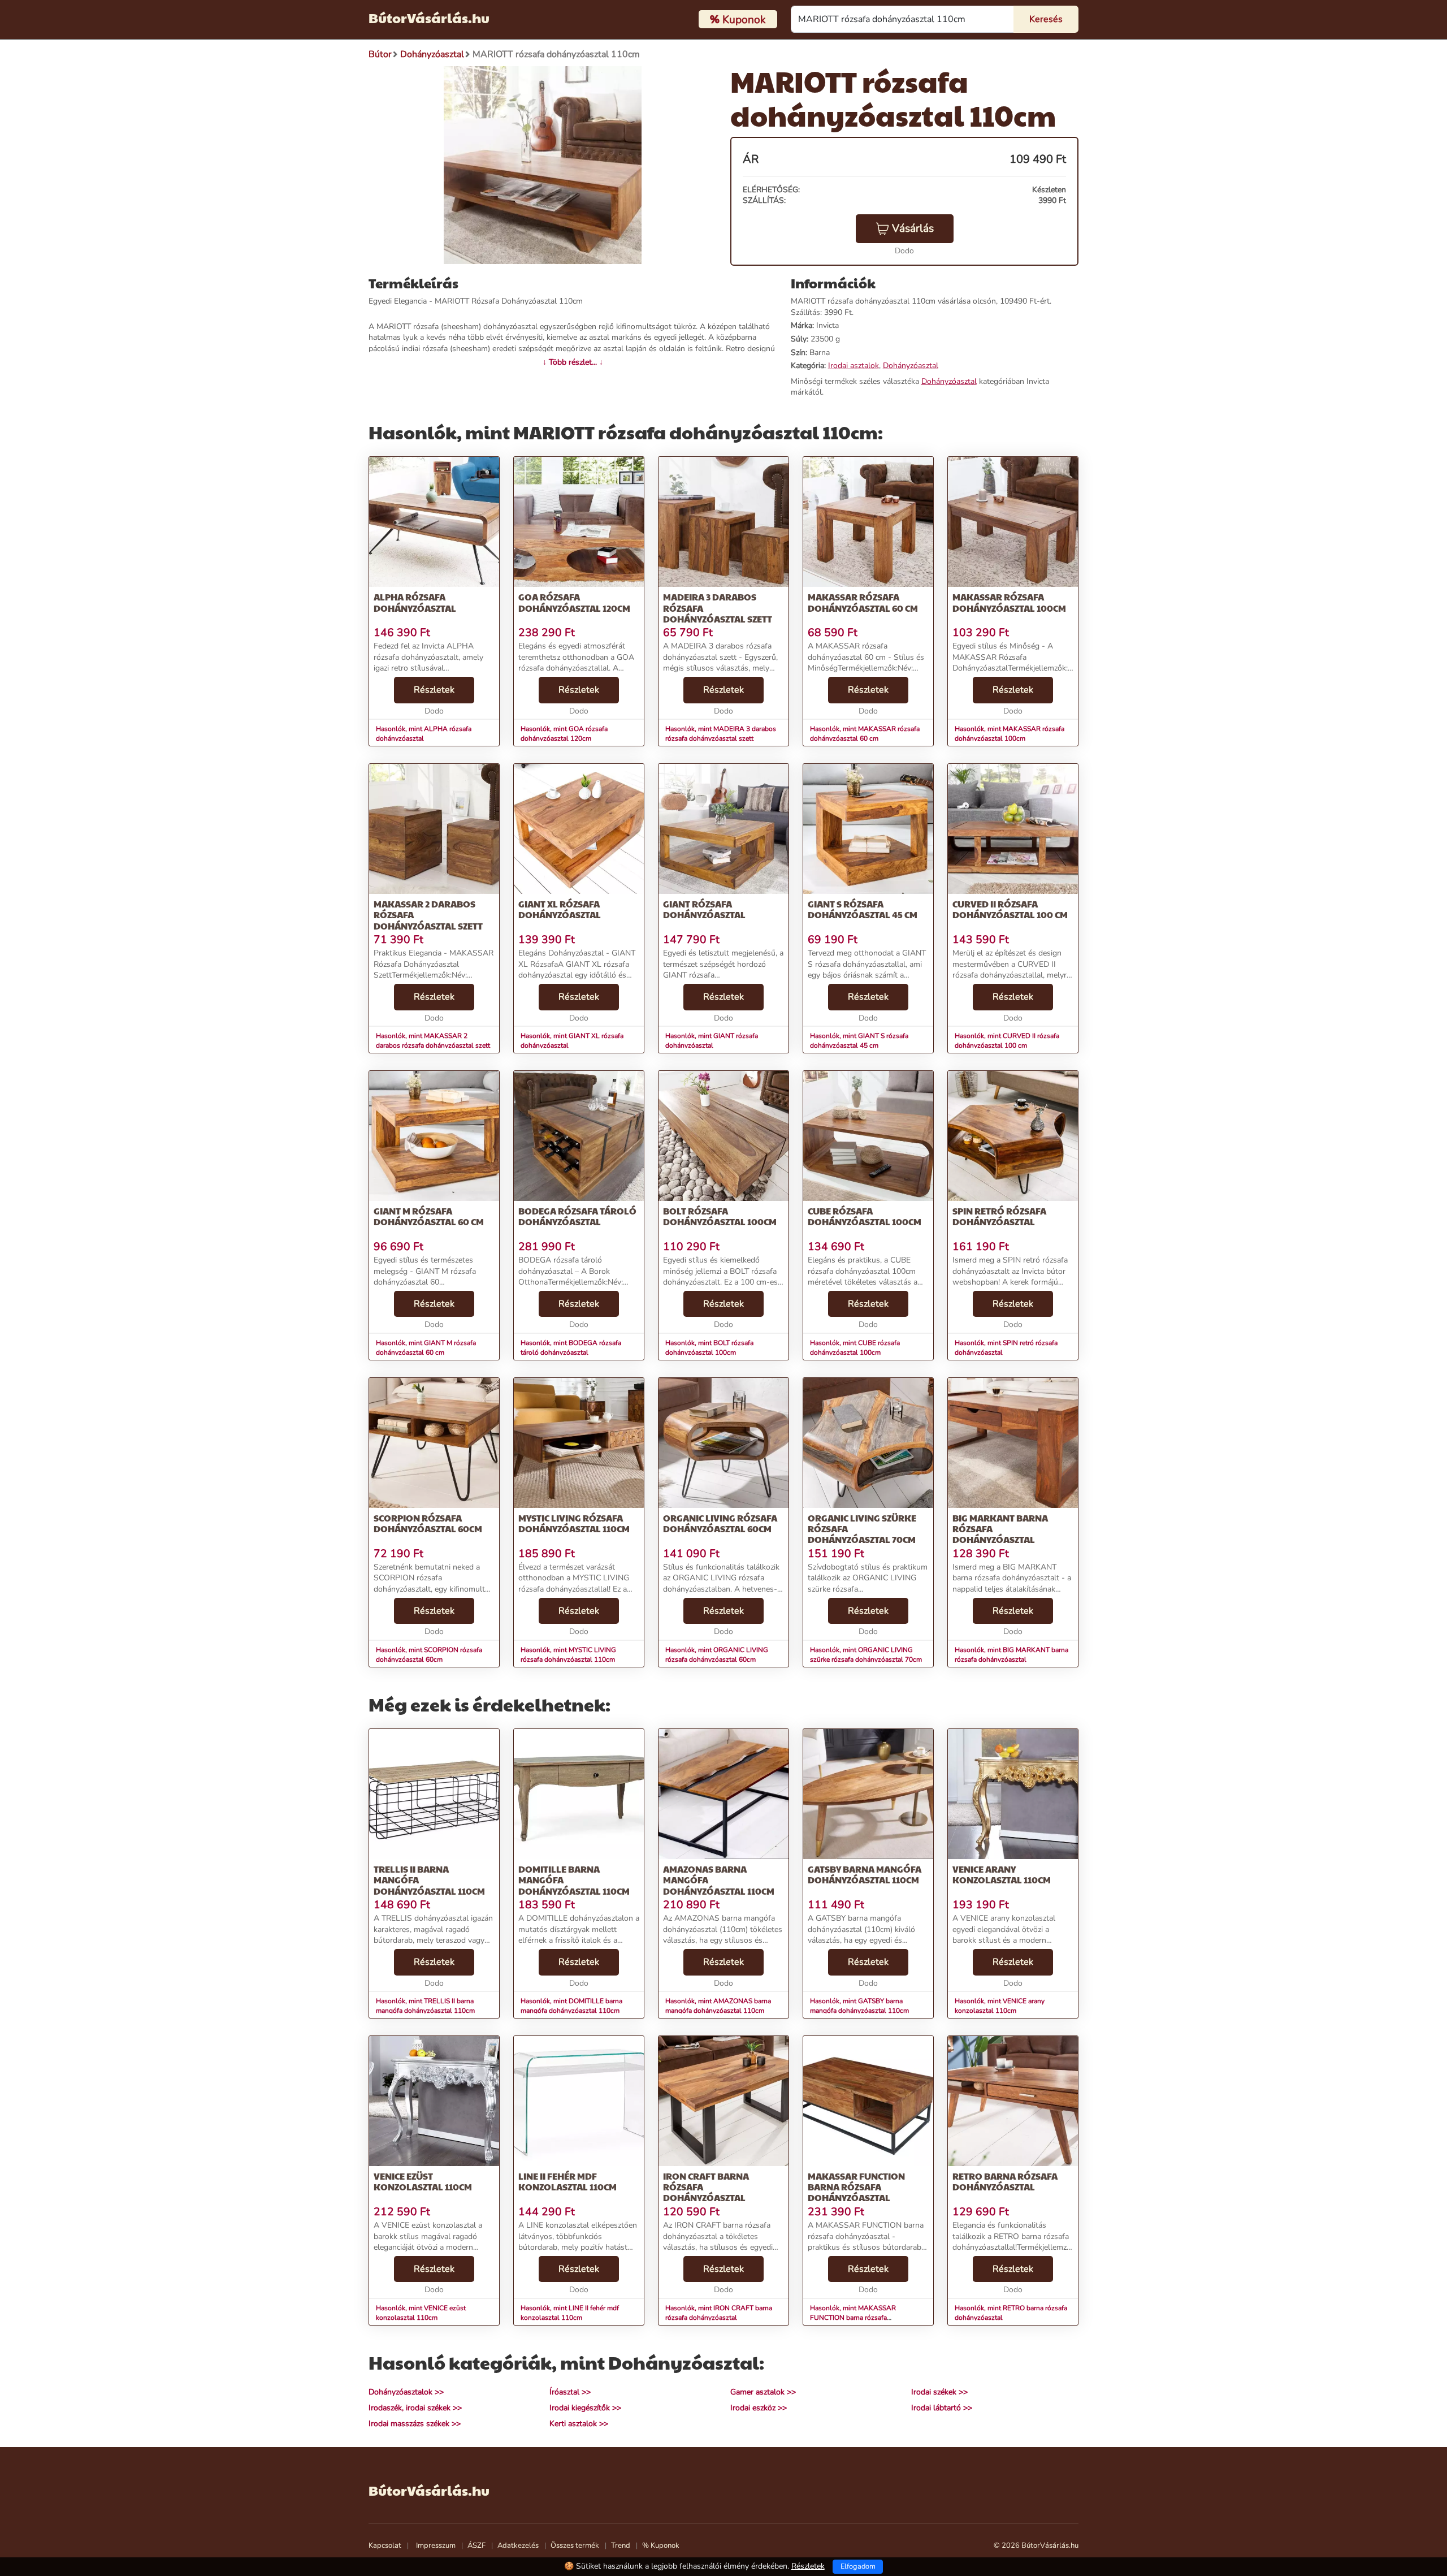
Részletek (434, 690)
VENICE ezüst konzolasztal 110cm (423, 2181)
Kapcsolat (385, 2545)
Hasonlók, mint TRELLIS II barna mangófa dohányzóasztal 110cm (425, 2006)
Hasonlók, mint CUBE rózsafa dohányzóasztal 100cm (855, 1348)
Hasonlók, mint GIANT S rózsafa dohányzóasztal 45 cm (859, 1041)
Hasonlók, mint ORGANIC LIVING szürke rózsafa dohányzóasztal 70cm (866, 1655)
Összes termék (575, 2545)
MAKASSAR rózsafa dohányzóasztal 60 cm (863, 602)
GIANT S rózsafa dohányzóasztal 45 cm (863, 909)
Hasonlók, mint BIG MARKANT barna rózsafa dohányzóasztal (1011, 1655)
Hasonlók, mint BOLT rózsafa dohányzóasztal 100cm (709, 1348)
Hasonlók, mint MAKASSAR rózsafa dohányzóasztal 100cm (1010, 734)
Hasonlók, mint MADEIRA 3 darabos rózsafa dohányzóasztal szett (721, 734)
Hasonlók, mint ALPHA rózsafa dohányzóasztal (424, 734)
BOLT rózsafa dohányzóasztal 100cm (720, 1216)
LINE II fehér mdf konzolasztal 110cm (567, 2181)
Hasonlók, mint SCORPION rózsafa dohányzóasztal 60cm (429, 1655)
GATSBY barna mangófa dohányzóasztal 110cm (865, 1874)
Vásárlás (913, 228)
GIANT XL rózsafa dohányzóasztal (560, 909)
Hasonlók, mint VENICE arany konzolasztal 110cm (1000, 2006)
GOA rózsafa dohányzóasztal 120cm (574, 602)
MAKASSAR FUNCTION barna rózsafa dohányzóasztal (856, 2187)
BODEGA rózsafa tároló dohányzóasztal (577, 1216)
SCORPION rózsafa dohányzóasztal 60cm (428, 1523)
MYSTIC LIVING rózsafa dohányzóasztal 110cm (574, 1523)
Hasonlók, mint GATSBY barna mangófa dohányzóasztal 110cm (859, 2006)
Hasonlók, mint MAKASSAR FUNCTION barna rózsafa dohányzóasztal (853, 2318)
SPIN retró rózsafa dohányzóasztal (999, 1216)
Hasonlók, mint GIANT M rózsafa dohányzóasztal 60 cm (426, 1348)
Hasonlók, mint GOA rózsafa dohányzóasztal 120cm (564, 734)
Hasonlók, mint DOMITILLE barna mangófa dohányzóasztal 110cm (571, 2006)
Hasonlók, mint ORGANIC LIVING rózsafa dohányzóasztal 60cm (717, 1655)
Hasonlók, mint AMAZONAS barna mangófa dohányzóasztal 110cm (718, 2006)
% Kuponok (661, 2545)
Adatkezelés (518, 2545)
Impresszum (436, 2545)
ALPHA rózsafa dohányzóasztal (415, 602)
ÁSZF (476, 2545)
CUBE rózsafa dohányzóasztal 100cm (865, 1216)
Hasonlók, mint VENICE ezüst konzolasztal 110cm (421, 2313)
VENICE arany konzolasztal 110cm (1002, 1874)
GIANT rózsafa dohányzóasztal (704, 909)
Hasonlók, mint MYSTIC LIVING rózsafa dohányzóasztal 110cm (568, 1655)
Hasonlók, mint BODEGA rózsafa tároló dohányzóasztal (571, 1348)
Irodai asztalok (854, 366)
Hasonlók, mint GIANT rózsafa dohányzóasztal (712, 1041)
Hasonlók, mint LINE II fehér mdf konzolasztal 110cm (570, 2313)
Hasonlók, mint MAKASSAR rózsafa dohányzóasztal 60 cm (865, 734)
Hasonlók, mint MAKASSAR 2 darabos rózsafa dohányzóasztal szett (433, 1041)
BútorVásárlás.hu (429, 18)
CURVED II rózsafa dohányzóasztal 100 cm (1010, 909)
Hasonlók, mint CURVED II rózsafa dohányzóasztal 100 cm (1007, 1041)
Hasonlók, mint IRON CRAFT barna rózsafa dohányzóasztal (719, 2313)
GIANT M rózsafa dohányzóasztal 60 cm (429, 1216)
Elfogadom (858, 2566)
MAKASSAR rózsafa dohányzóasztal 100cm (1009, 602)
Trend (621, 2545)
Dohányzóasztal (911, 366)
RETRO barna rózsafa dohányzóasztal (1005, 2181)
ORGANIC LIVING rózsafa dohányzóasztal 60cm (720, 1523)
